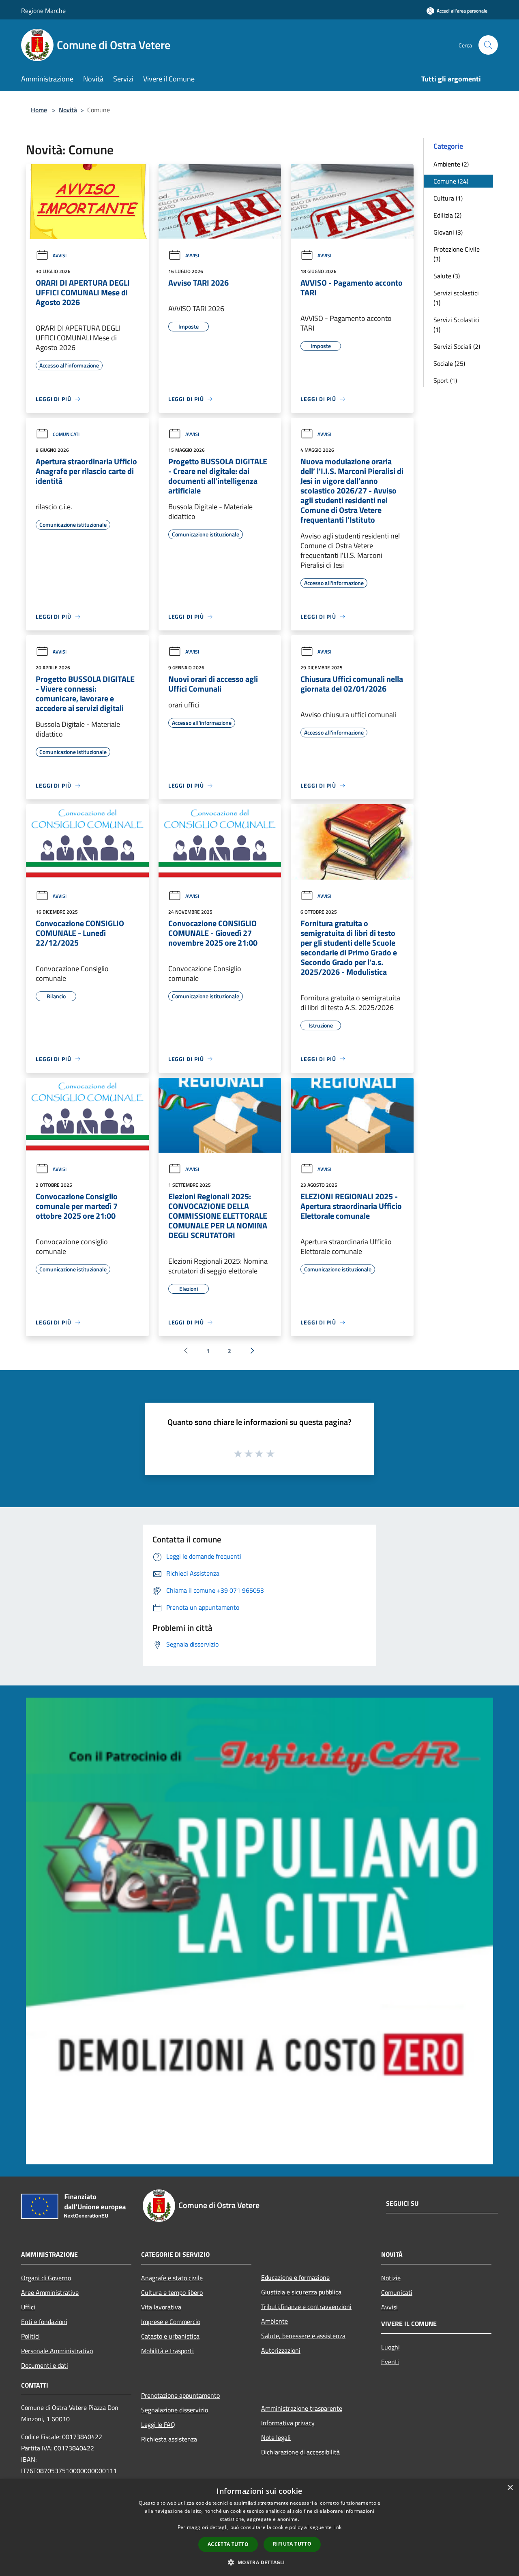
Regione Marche (43, 11)
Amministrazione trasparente (302, 2408)
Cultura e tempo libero (172, 2292)
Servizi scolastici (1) (456, 298)
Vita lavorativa (161, 2307)
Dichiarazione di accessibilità (300, 2452)
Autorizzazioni (281, 2350)
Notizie (391, 2278)
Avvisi (60, 255)
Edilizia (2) (447, 215)
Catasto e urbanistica (170, 2336)
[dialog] (259, 2528)
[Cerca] (488, 45)
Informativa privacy (288, 2423)
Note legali (276, 2437)
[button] (259, 2562)
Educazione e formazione (295, 2277)
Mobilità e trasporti (167, 2351)
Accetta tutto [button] (228, 2544)
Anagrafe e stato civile (172, 2278)
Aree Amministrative (50, 2292)
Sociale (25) (449, 363)
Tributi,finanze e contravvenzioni (306, 2307)
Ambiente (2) (451, 164)
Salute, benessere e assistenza (303, 2336)
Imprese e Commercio (171, 2322)
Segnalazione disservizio (175, 2410)
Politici (30, 2336)
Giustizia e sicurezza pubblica (301, 2292)
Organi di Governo (46, 2278)
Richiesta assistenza (169, 2439)
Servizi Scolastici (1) (457, 325)
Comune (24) (451, 181)
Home (39, 110)
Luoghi (390, 2347)
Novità (68, 110)
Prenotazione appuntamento (180, 2395)
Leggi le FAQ (158, 2424)
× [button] (510, 2488)
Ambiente (275, 2321)
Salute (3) (447, 276)
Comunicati (66, 434)
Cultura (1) (448, 198)
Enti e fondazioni (44, 2322)
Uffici (28, 2307)
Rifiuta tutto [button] (292, 2544)
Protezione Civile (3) (457, 254)
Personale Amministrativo (57, 2351)
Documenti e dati (45, 2365)
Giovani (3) (448, 232)
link (337, 2527)
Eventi (390, 2362)
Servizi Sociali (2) (457, 346)
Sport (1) (445, 380)
